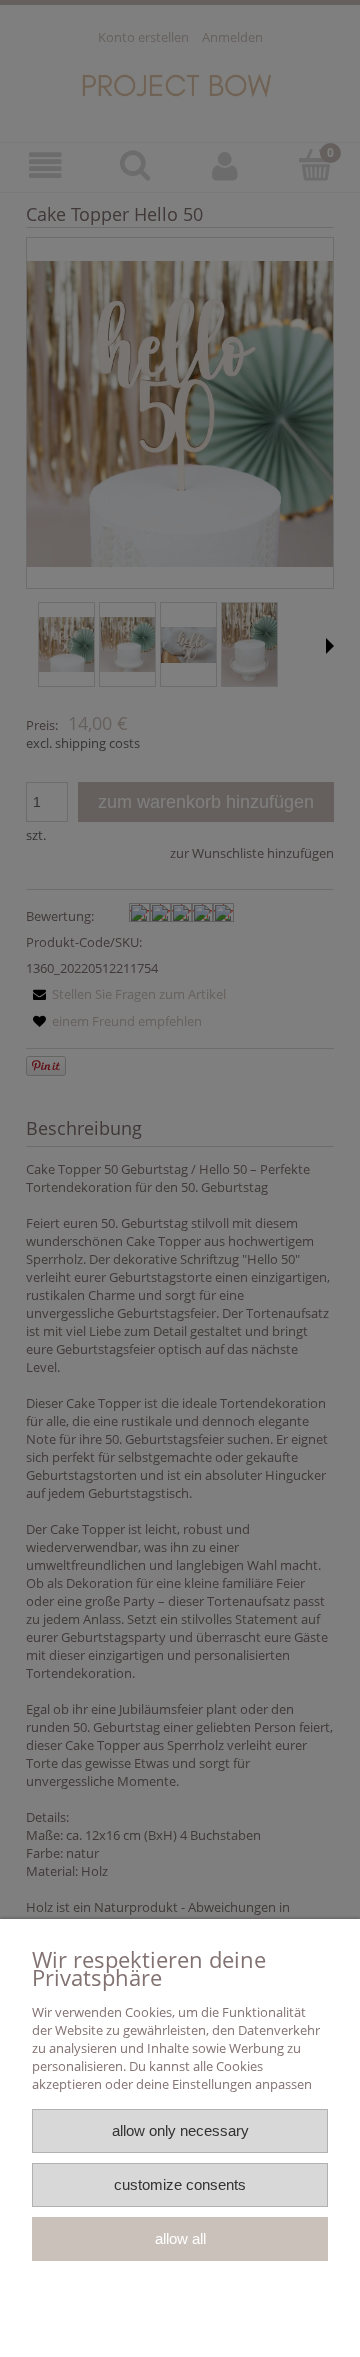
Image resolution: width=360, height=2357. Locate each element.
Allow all (180, 2238)
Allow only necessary (180, 2130)
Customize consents (180, 2184)
